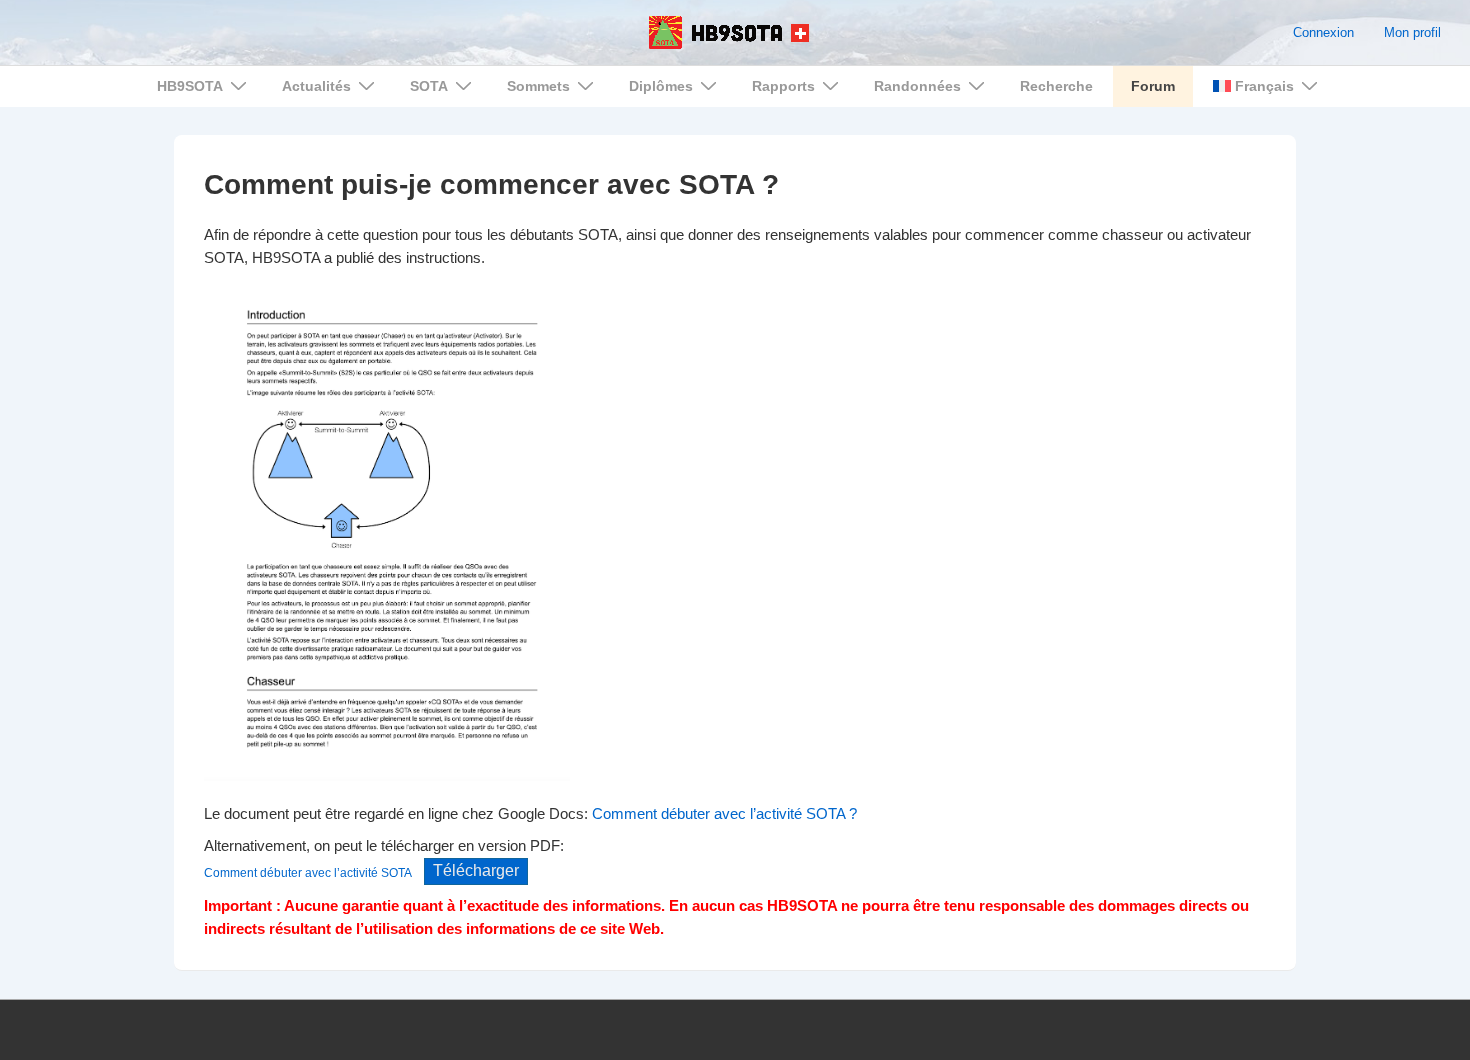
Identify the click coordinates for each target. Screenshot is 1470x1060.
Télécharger (476, 870)
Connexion (1323, 32)
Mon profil (1412, 32)
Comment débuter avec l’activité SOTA (308, 872)
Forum (1153, 86)
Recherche (1056, 86)
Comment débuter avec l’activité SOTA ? (724, 813)
